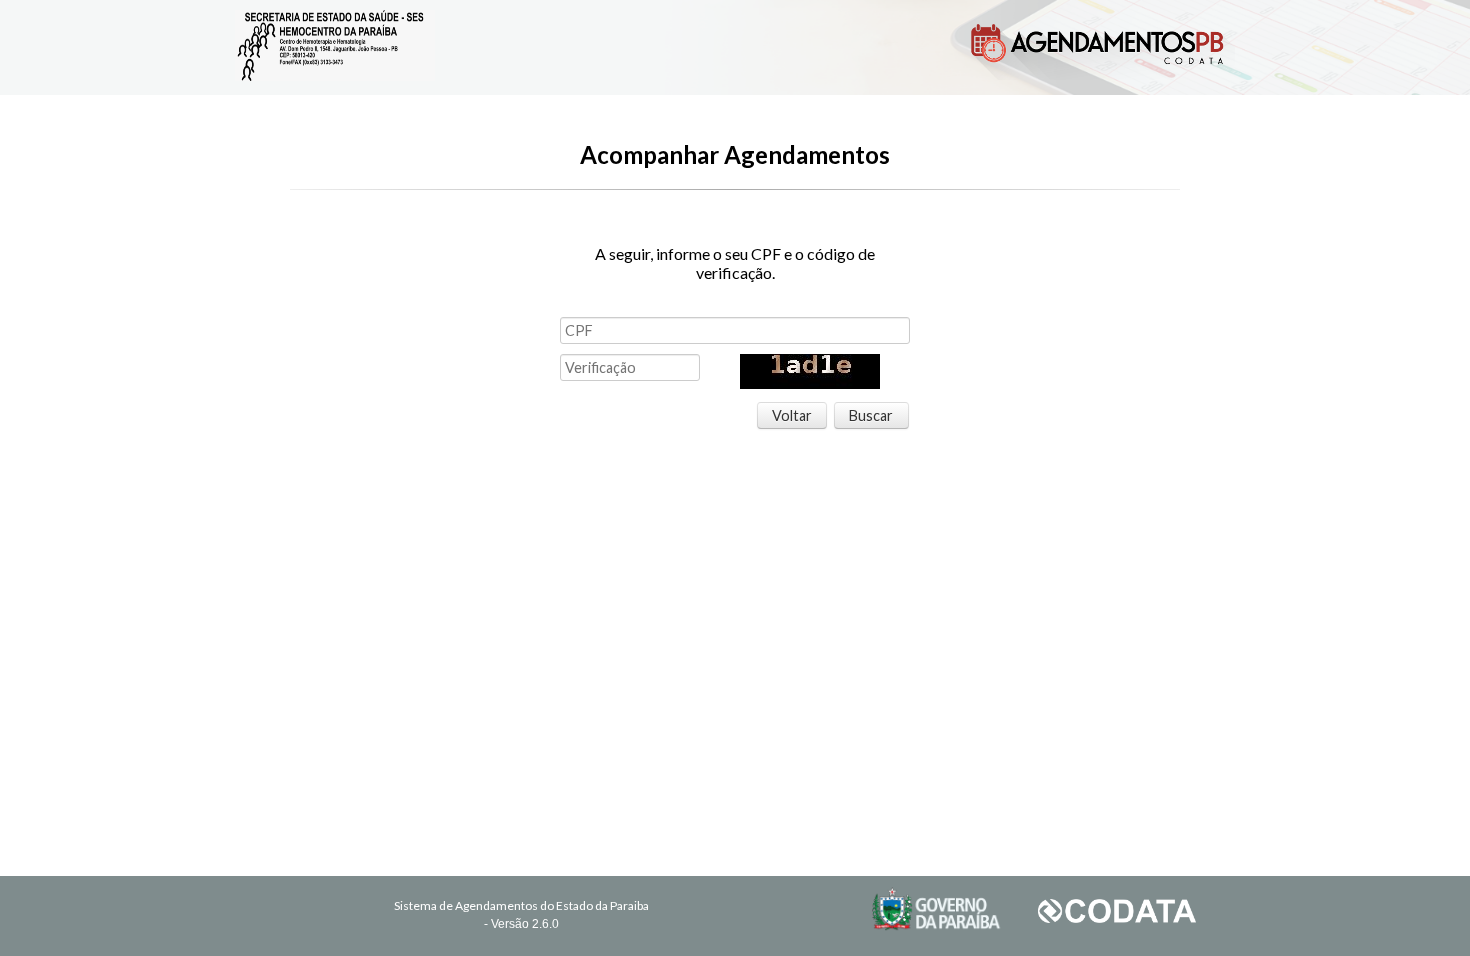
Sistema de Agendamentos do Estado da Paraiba (521, 905)
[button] (792, 416)
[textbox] (735, 330)
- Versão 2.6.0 (521, 924)
